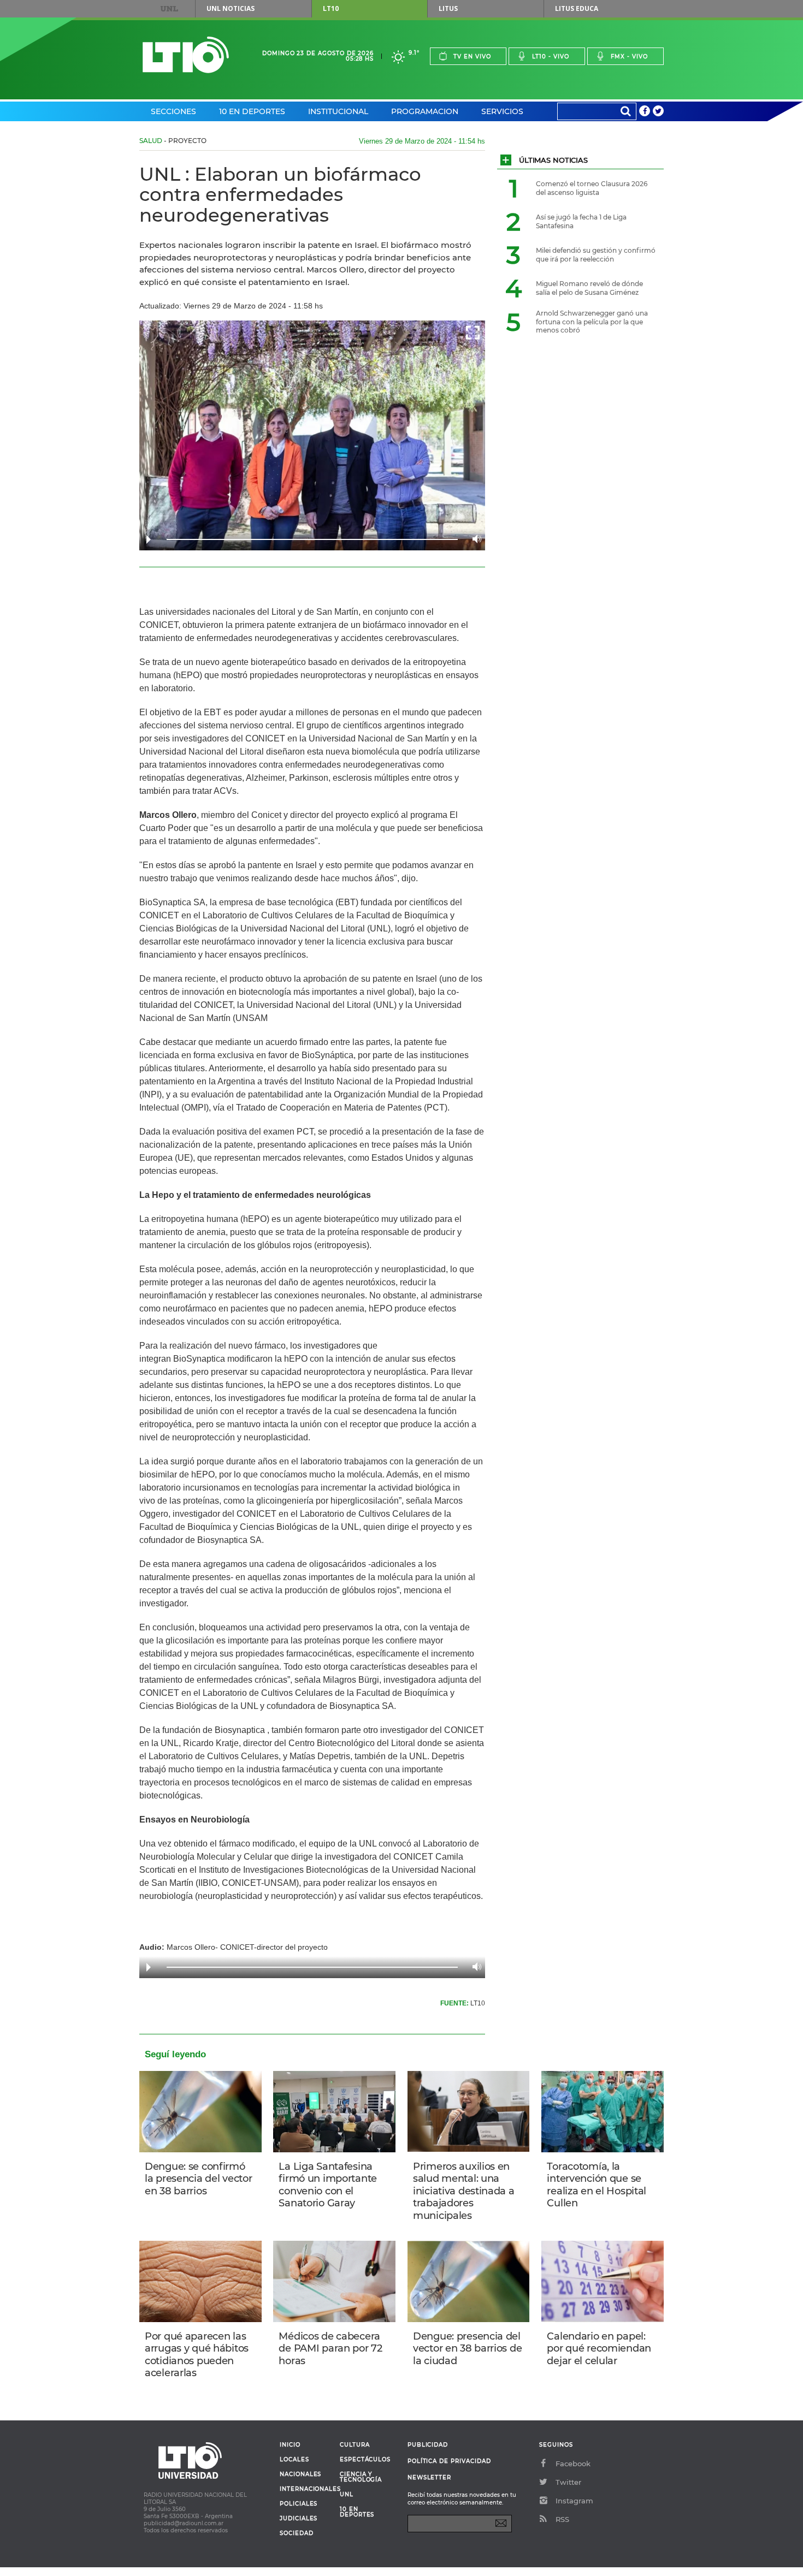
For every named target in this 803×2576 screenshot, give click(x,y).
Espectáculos (365, 2460)
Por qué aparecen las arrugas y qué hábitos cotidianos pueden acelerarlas (197, 2355)
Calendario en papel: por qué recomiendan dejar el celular (599, 2349)
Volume (474, 539)
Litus (448, 8)
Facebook (573, 2464)
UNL (169, 9)
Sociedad (297, 2533)
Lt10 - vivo (551, 57)
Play (149, 539)
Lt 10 (186, 55)
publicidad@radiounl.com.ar (184, 2523)
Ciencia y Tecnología (361, 2477)
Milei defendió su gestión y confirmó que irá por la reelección (596, 255)
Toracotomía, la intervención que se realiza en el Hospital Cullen (597, 2185)
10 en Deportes (252, 111)
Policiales (299, 2504)
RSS (562, 2519)
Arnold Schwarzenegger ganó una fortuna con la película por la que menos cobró (592, 322)
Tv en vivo (472, 57)
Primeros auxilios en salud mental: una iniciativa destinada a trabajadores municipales (464, 2191)
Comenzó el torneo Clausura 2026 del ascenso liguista (592, 188)
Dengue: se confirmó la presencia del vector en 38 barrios (198, 2179)
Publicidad (428, 2445)
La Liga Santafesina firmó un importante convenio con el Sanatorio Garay (328, 2185)
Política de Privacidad (449, 2461)
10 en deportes (357, 2512)
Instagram (574, 2501)
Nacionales (300, 2474)
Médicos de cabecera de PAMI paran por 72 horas (330, 2349)
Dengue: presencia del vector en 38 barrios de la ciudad (467, 2349)
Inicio (290, 2445)
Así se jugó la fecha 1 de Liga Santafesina (581, 221)
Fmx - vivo (629, 57)
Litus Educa (577, 8)
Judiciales (299, 2519)
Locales (294, 2460)
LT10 (331, 8)
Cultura (355, 2445)
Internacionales (306, 2489)
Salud (151, 141)
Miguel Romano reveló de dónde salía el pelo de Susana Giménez (589, 288)
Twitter (568, 2482)
